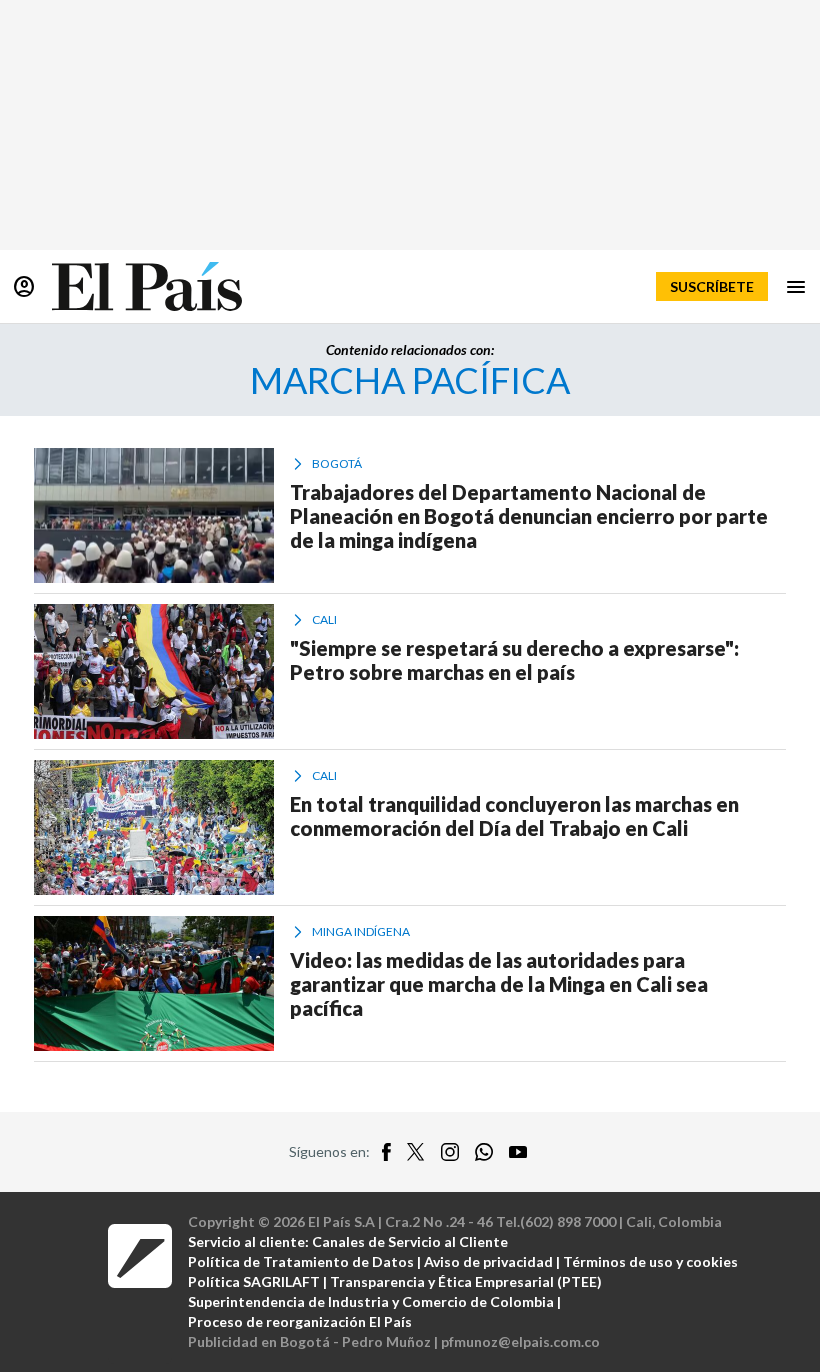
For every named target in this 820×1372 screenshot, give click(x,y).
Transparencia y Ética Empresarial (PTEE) (466, 1281)
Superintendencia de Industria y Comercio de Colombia (371, 1301)
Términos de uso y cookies (650, 1261)
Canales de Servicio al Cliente (410, 1241)
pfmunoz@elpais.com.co (520, 1341)
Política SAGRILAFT (254, 1281)
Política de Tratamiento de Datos (301, 1261)
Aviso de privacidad (488, 1261)
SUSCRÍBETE (712, 286)
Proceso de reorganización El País (300, 1321)
